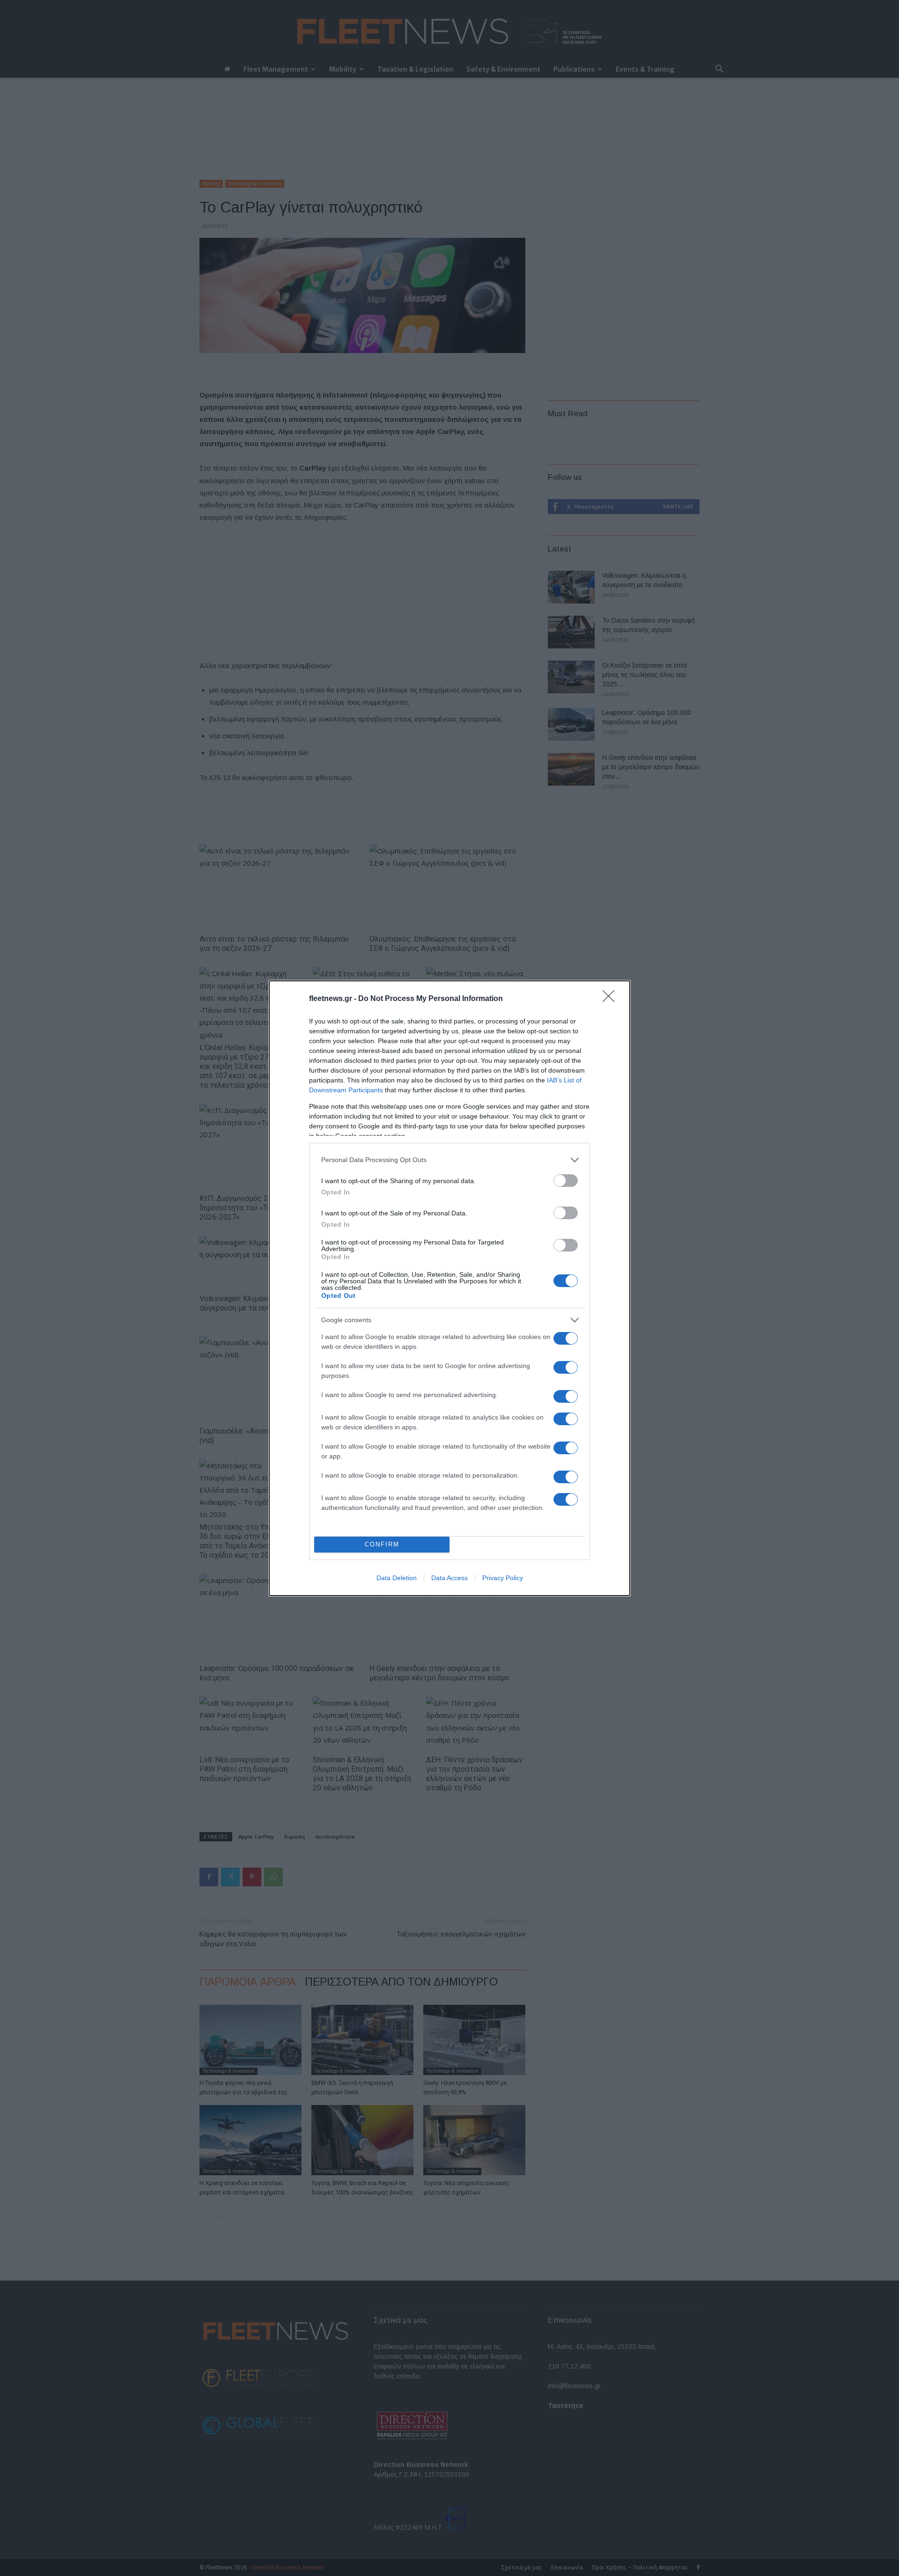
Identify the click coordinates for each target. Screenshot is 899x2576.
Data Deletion (397, 1578)
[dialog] (449, 1288)
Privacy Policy (503, 1578)
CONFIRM (382, 1544)
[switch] (566, 1181)
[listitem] (449, 1160)
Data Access (449, 1578)
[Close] (612, 999)
